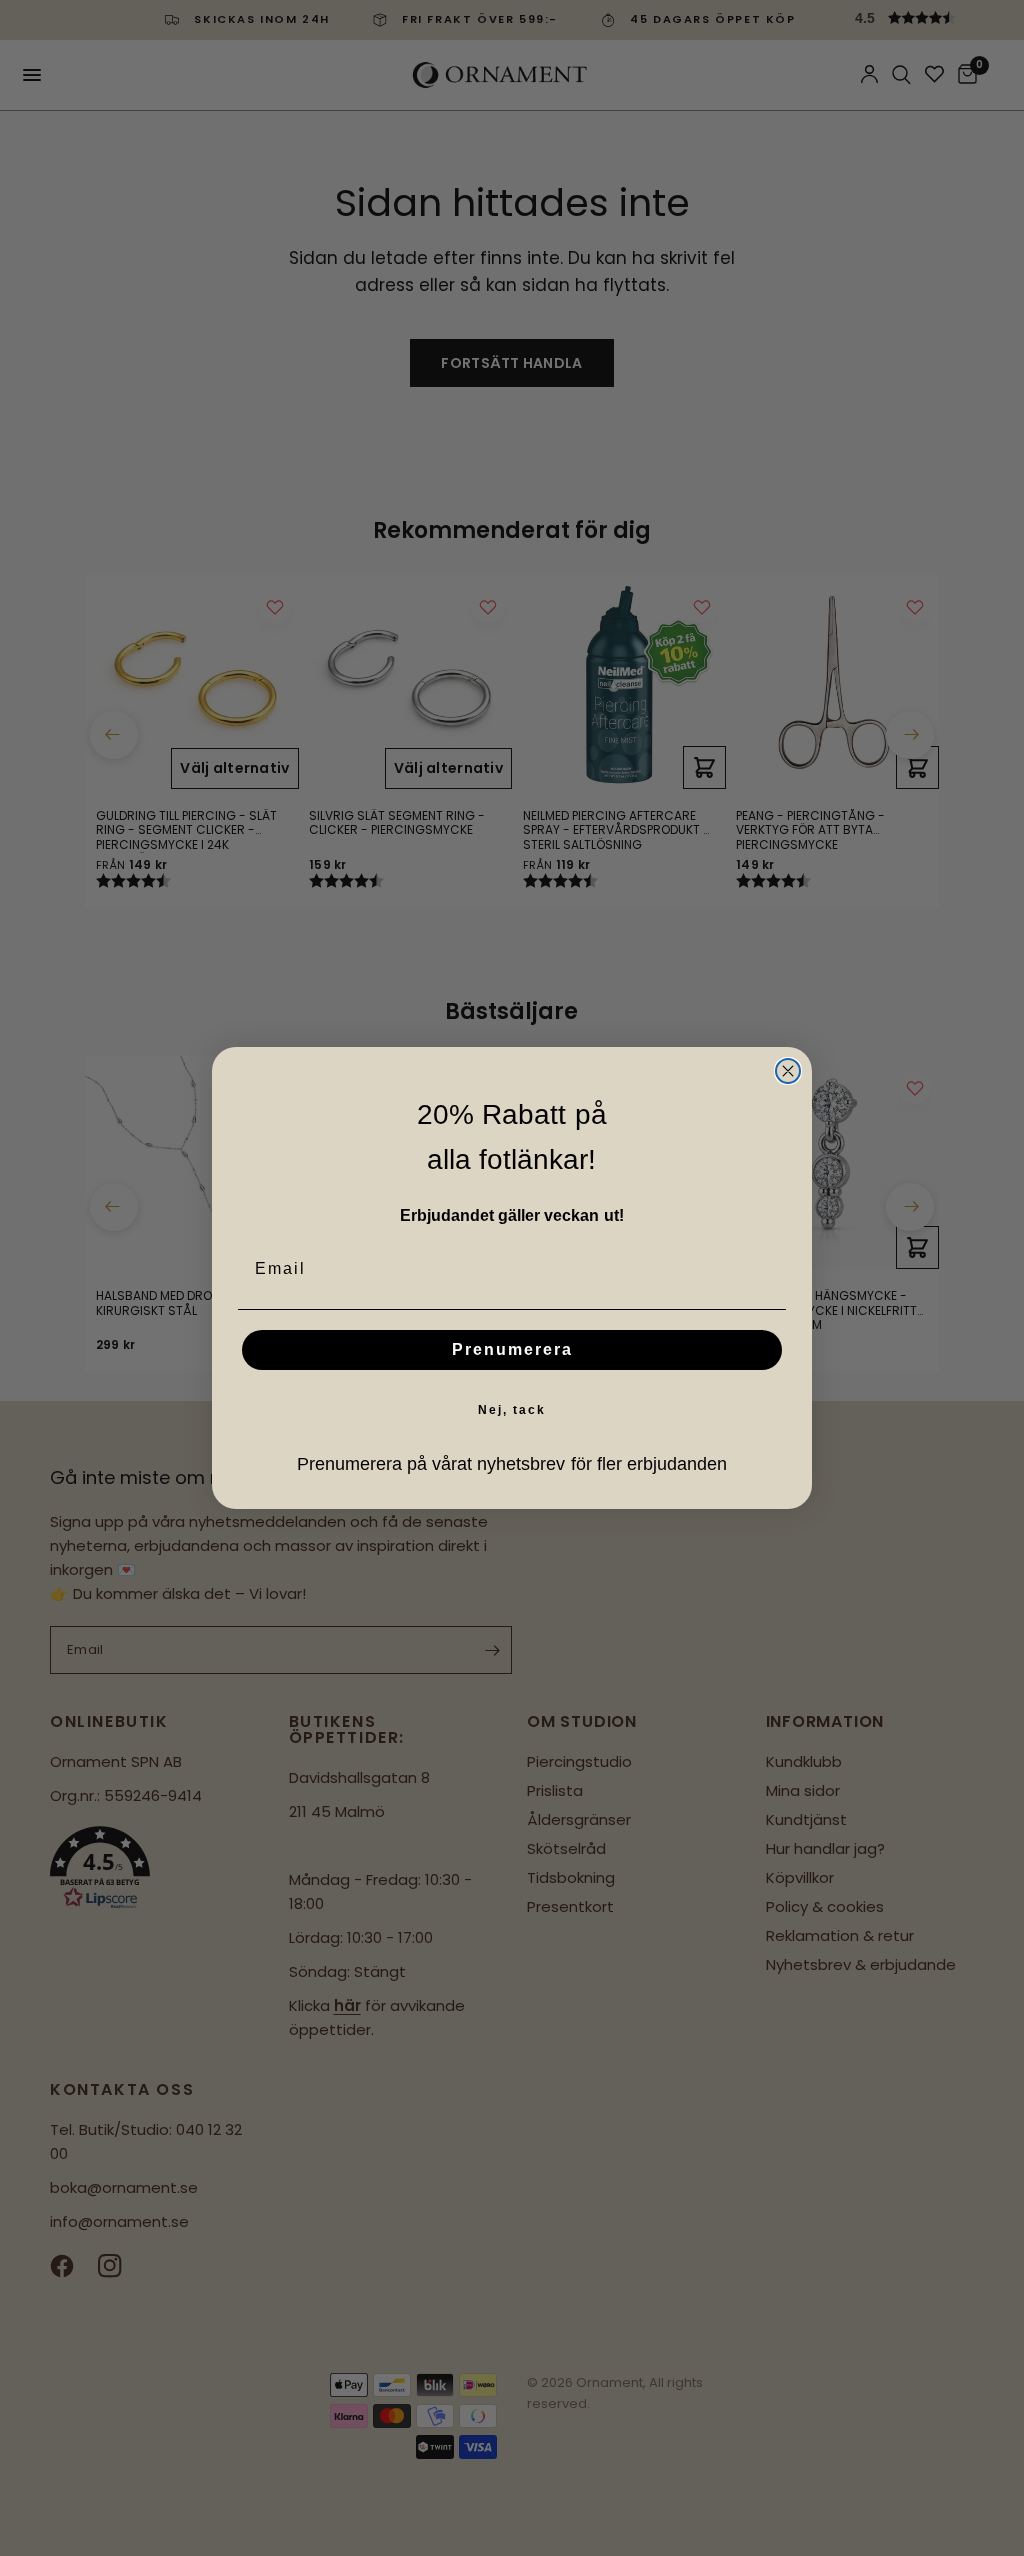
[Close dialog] (788, 1071)
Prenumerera (512, 1349)
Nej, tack (512, 1410)
